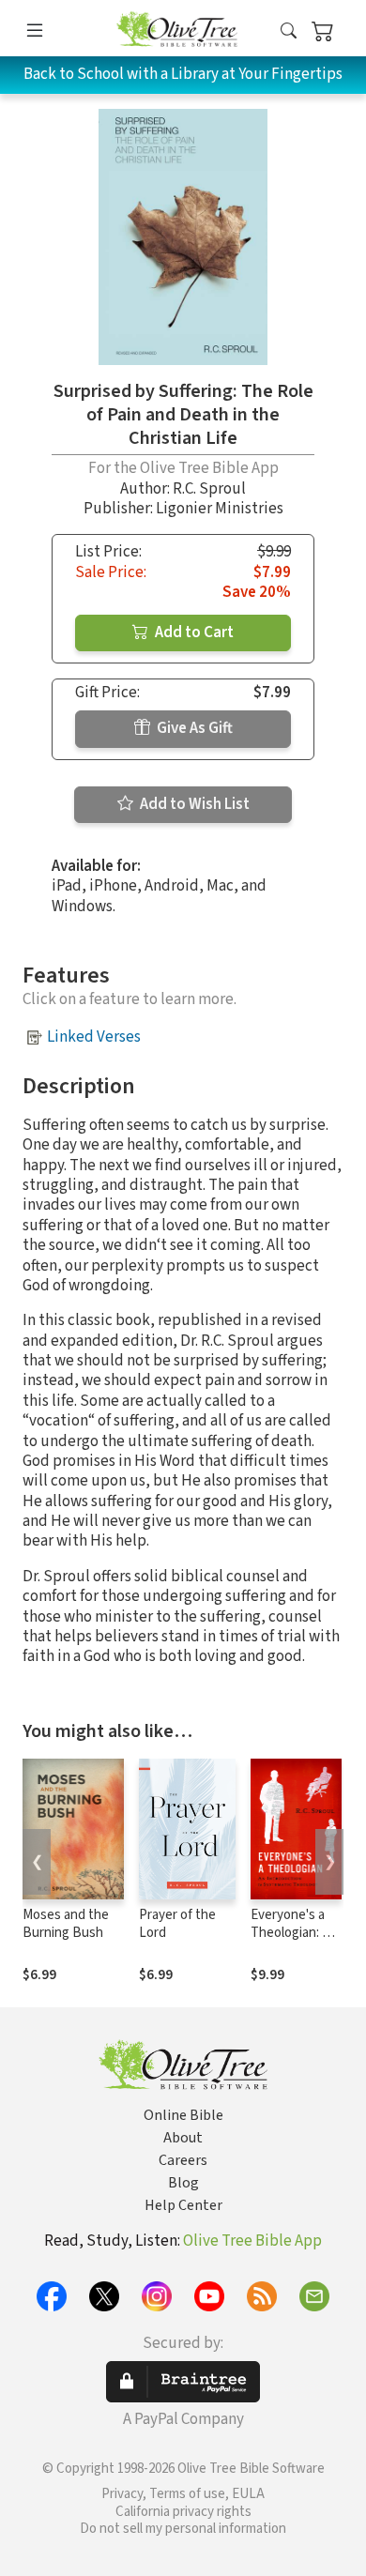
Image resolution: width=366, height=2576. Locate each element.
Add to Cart (193, 633)
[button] (289, 31)
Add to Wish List (193, 804)
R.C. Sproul (209, 489)
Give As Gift (193, 728)
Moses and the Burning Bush (66, 1924)
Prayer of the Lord (177, 1924)
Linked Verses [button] (94, 1037)
